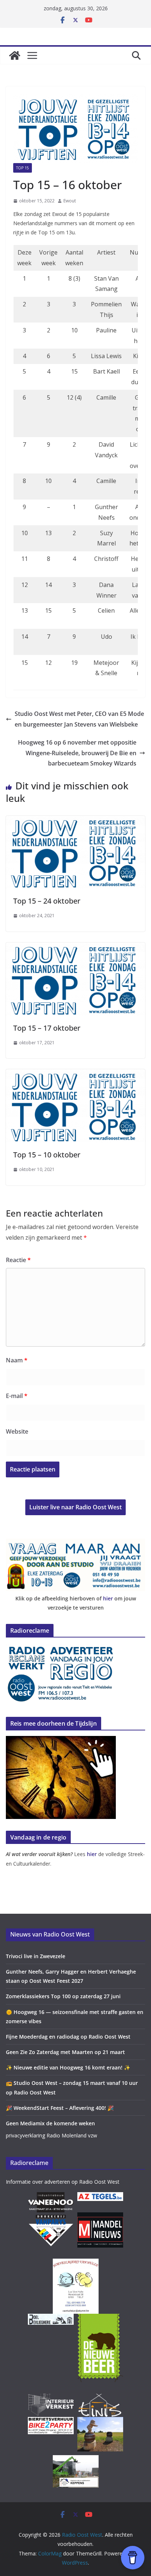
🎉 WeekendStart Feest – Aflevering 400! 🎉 (60, 2108)
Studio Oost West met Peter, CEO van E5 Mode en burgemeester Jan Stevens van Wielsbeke (79, 719)
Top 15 (23, 168)
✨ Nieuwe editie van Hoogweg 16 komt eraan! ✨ (68, 2067)
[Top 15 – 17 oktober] (75, 948)
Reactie (18, 1260)
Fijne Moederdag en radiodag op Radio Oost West (68, 2037)
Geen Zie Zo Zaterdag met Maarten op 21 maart (65, 2052)
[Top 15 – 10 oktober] (75, 1074)
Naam (17, 1360)
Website (17, 1431)
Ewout (70, 201)
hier (108, 1598)
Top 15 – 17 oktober (47, 1028)
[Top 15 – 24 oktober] (75, 821)
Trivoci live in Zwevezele (36, 1956)
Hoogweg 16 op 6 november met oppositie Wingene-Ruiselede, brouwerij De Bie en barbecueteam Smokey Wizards (77, 753)
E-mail (17, 1396)
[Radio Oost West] (15, 55)
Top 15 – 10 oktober (47, 1155)
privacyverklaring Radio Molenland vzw (51, 2135)
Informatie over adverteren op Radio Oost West (63, 2182)
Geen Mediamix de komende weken (50, 2123)
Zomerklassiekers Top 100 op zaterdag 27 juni (63, 1996)
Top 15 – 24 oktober (47, 901)
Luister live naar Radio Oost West (75, 1507)
